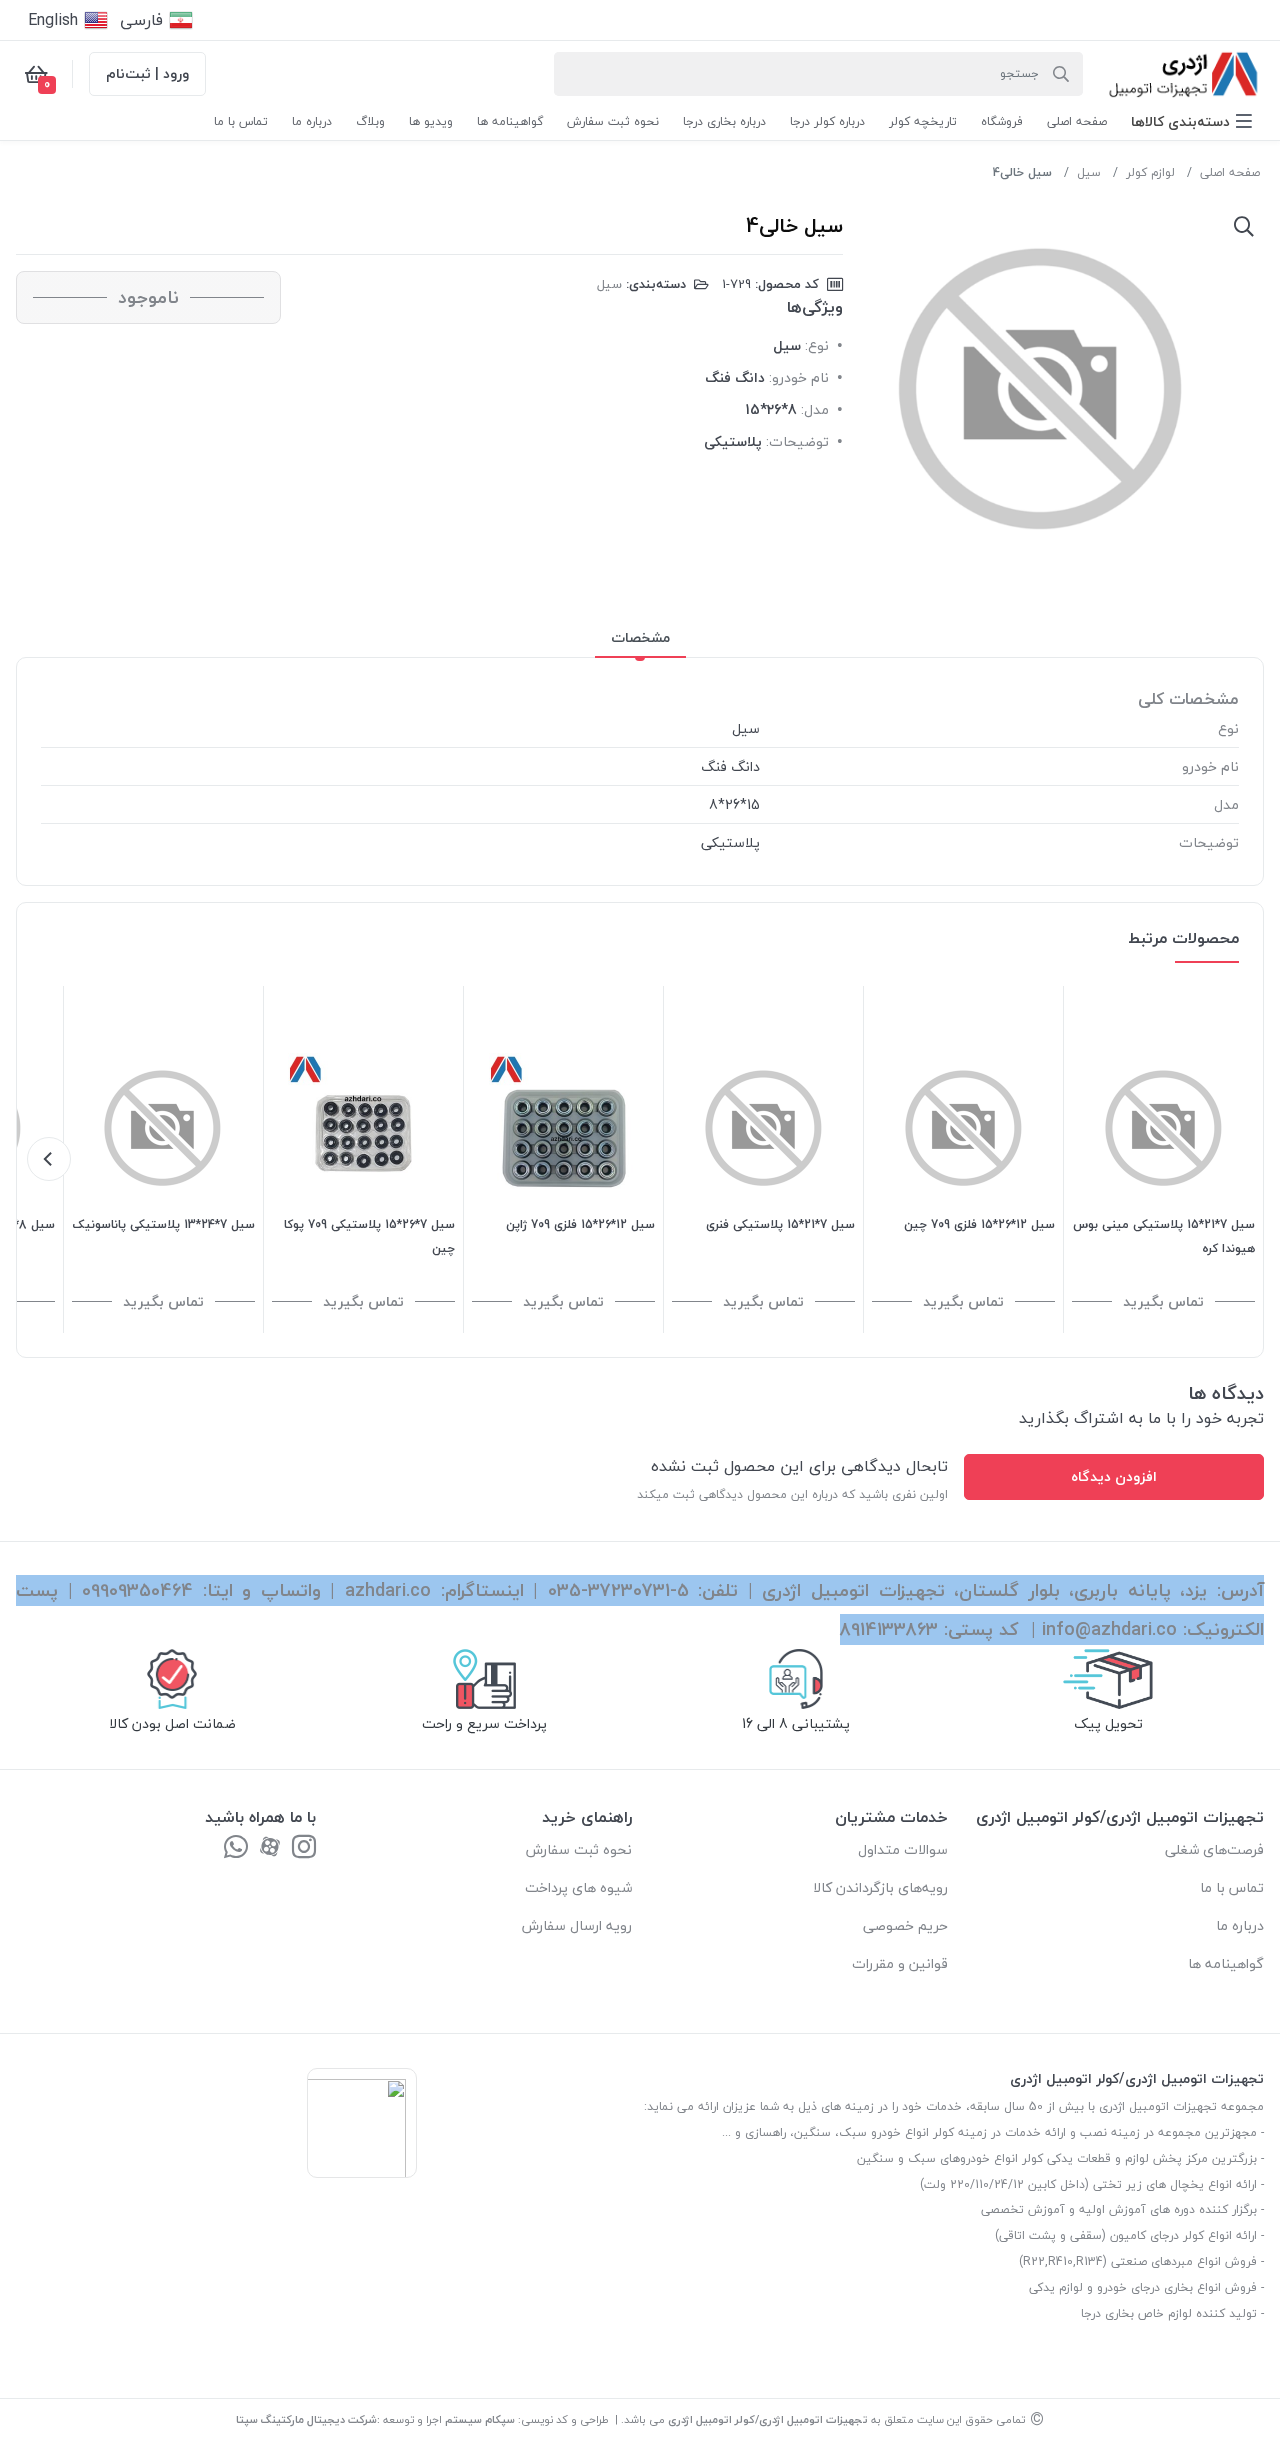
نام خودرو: (799, 377)
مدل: (815, 409)
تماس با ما (1232, 1887)
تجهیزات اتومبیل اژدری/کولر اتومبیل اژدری (768, 2419)
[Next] (49, 1159)
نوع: (817, 345)
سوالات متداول (903, 1849)
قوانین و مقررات (900, 1963)
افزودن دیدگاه (1114, 1476)
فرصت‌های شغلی (1214, 1849)
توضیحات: (797, 441)
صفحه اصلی (1230, 172)
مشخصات (640, 637)
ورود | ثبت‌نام (147, 73)
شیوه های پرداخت (578, 1887)
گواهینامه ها (1226, 1963)
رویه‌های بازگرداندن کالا (880, 1887)
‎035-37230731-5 (618, 1590)
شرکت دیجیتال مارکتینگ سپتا (306, 2419)
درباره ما (1240, 1925)
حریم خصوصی (905, 1925)
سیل (1089, 172)
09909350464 (137, 1590)
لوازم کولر (1150, 172)
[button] (1191, 121)
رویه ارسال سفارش (577, 1925)
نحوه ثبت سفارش (579, 1849)
